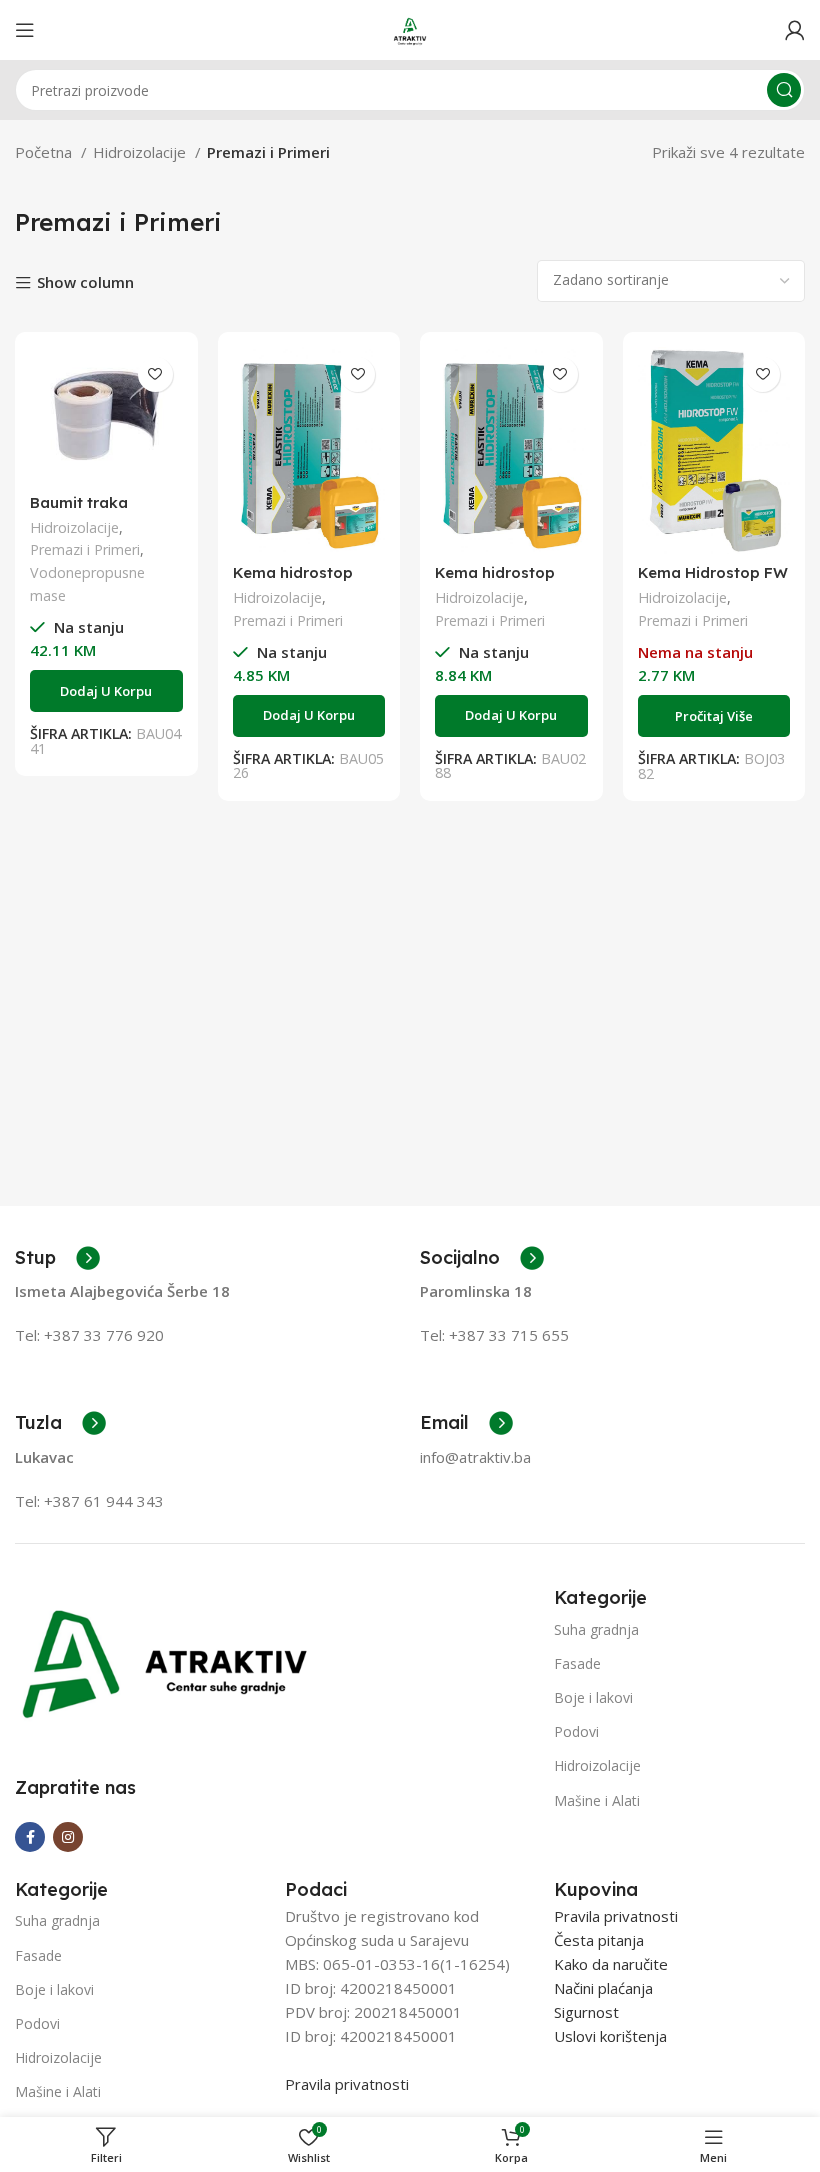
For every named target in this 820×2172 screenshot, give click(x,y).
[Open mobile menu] (25, 30)
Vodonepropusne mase (87, 584)
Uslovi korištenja (610, 2036)
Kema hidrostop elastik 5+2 (495, 581)
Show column (85, 282)
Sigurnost (586, 2012)
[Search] (784, 90)
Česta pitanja (599, 1940)
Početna (45, 152)
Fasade (577, 1663)
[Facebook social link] (30, 1837)
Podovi (576, 1731)
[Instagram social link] (68, 1837)
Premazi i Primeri (85, 549)
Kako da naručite (611, 1964)
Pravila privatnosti (347, 2084)
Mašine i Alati (597, 1800)
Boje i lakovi (593, 1697)
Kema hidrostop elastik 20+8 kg (293, 581)
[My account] (795, 30)
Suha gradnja (596, 1629)
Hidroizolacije (141, 152)
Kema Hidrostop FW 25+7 (713, 581)
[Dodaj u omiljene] (155, 374)
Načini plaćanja (603, 1988)
